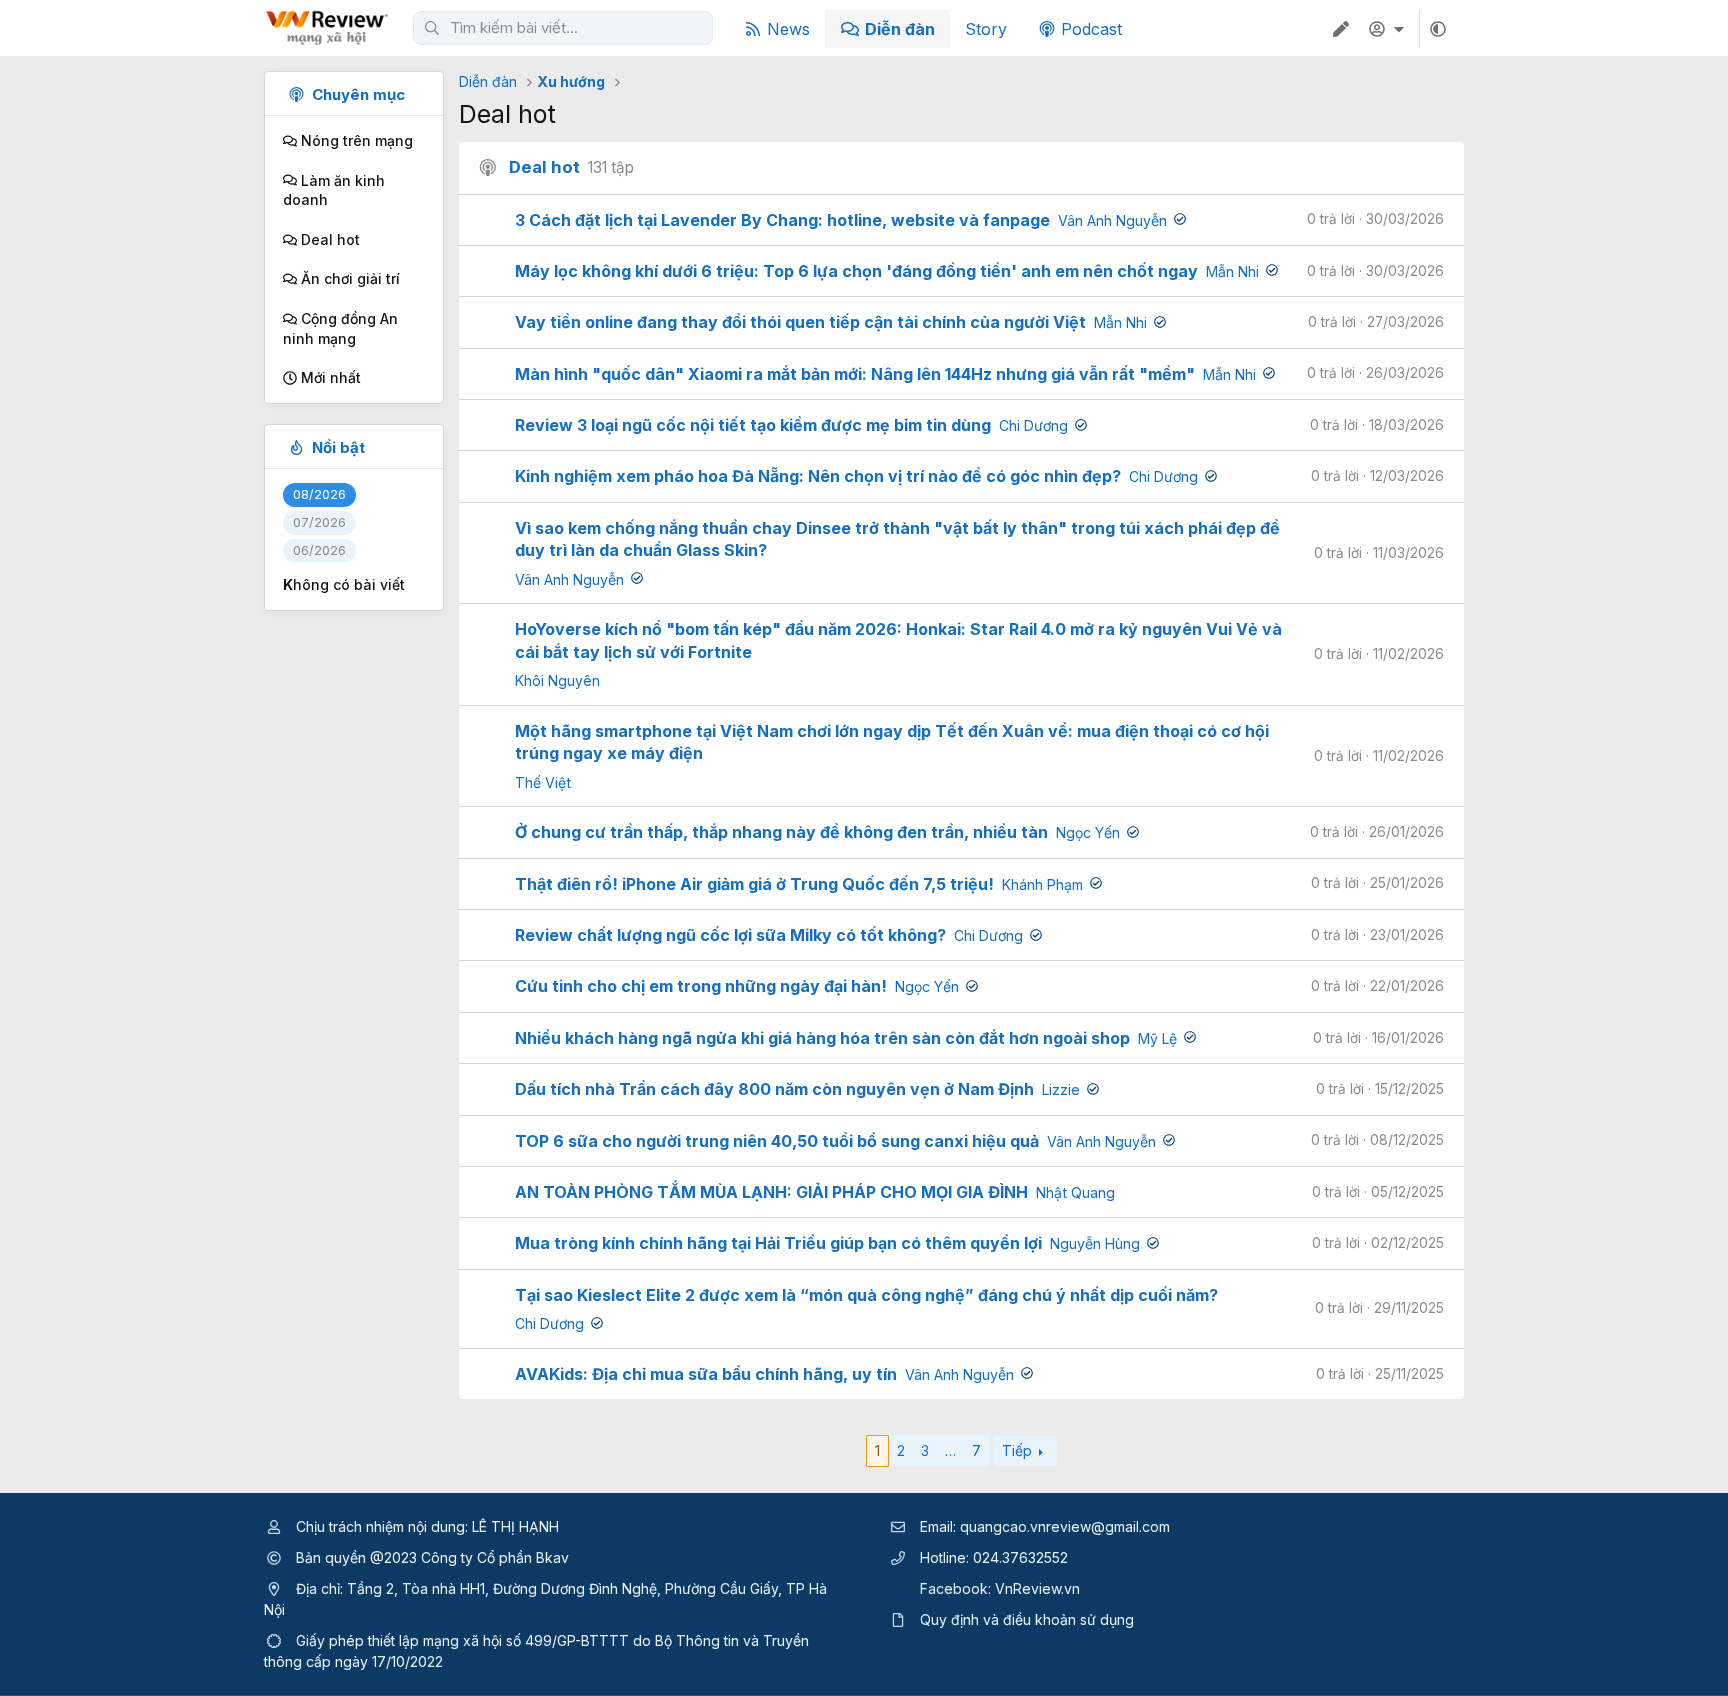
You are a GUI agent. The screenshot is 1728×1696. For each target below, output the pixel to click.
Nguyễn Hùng (1095, 1243)
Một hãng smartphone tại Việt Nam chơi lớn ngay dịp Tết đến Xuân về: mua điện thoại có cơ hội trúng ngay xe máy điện (892, 742)
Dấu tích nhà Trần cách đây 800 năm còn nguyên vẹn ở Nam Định (774, 1089)
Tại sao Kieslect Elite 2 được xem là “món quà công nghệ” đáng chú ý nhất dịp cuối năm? (866, 1295)
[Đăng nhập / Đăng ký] (1389, 29)
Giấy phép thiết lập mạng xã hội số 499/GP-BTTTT (462, 1640)
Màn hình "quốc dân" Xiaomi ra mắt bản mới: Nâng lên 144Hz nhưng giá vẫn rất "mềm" (855, 374)
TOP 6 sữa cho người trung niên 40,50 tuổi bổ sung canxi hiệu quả (777, 1141)
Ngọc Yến (1088, 832)
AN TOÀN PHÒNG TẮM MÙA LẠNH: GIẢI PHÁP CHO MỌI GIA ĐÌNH (771, 1192)
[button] (1437, 29)
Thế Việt (543, 782)
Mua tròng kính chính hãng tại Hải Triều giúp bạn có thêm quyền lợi (778, 1243)
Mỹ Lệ (1157, 1038)
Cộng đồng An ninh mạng (340, 328)
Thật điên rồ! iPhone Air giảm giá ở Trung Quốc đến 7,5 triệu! (754, 884)
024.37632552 (1020, 1557)
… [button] (950, 1450)
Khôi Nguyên (557, 680)
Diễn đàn (900, 29)
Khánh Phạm (1042, 884)
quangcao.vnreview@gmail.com (1065, 1526)
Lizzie (1061, 1089)
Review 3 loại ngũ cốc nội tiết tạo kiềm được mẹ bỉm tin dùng (753, 425)
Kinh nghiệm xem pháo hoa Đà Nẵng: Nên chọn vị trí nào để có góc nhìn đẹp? (818, 476)
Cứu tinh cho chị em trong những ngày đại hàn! (701, 986)
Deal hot (328, 239)
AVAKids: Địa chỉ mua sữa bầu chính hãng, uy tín (706, 1374)
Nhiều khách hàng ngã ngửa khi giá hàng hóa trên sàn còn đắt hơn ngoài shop (822, 1038)
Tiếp (1017, 1450)
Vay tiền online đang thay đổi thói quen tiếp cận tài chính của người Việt (800, 322)
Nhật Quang (1075, 1192)
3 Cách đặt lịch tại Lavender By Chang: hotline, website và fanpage (782, 220)
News (788, 29)
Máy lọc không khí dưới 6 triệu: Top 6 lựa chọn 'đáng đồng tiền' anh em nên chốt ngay (856, 271)
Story (986, 29)
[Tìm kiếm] (432, 28)
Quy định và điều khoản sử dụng (1027, 1619)
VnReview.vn (1037, 1588)
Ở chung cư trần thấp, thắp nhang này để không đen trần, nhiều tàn (781, 832)
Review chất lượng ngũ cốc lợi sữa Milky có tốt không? (730, 935)
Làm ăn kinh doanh (334, 190)
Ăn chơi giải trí (348, 278)
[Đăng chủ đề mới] (1341, 29)
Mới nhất (329, 377)
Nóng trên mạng (355, 140)
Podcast (1091, 29)
